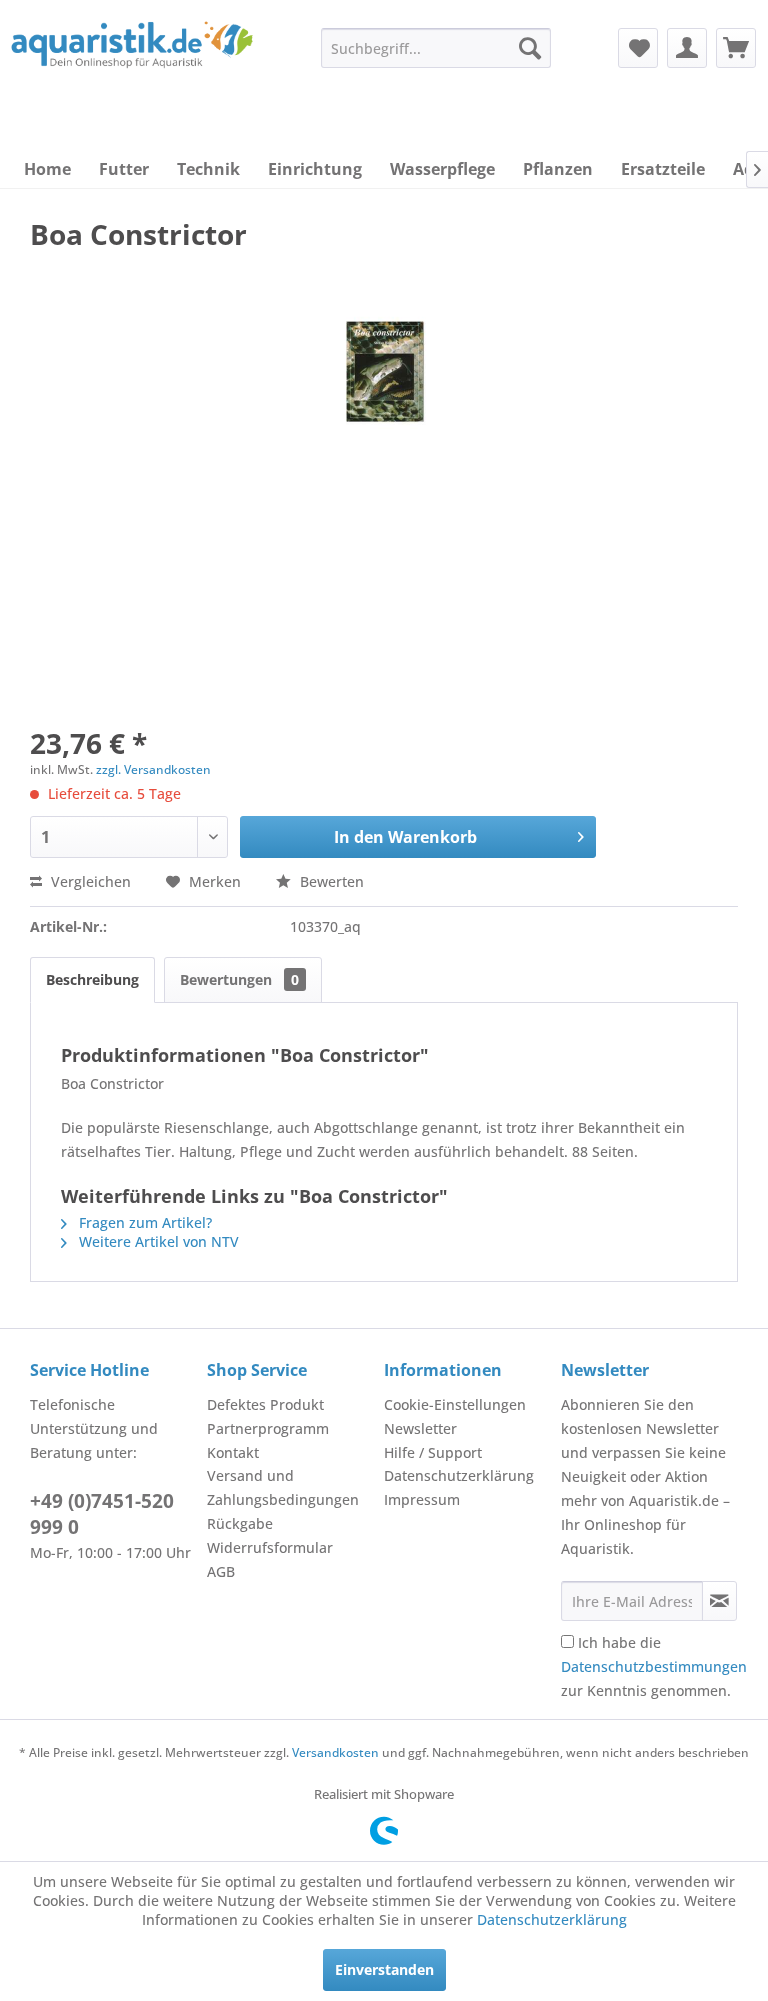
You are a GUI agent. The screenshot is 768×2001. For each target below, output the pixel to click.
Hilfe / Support (433, 1452)
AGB (221, 1571)
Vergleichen (89, 881)
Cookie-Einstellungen (455, 1404)
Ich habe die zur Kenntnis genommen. (654, 1666)
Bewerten (330, 881)
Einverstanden (384, 1969)
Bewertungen (239, 979)
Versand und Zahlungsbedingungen (283, 1487)
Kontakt (233, 1452)
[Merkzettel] (638, 48)
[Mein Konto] (687, 48)
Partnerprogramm (268, 1428)
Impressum (422, 1499)
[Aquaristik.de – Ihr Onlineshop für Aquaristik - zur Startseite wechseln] (132, 63)
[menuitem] (436, 48)
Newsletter (420, 1428)
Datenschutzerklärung (459, 1475)
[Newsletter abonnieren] (719, 1601)
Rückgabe (240, 1523)
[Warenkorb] (736, 48)
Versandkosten (335, 1752)
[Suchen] (530, 48)
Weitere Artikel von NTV (157, 1241)
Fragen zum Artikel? (143, 1222)
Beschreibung (92, 979)
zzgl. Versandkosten (153, 769)
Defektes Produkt (265, 1404)
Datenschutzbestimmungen (654, 1666)
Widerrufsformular (270, 1547)
